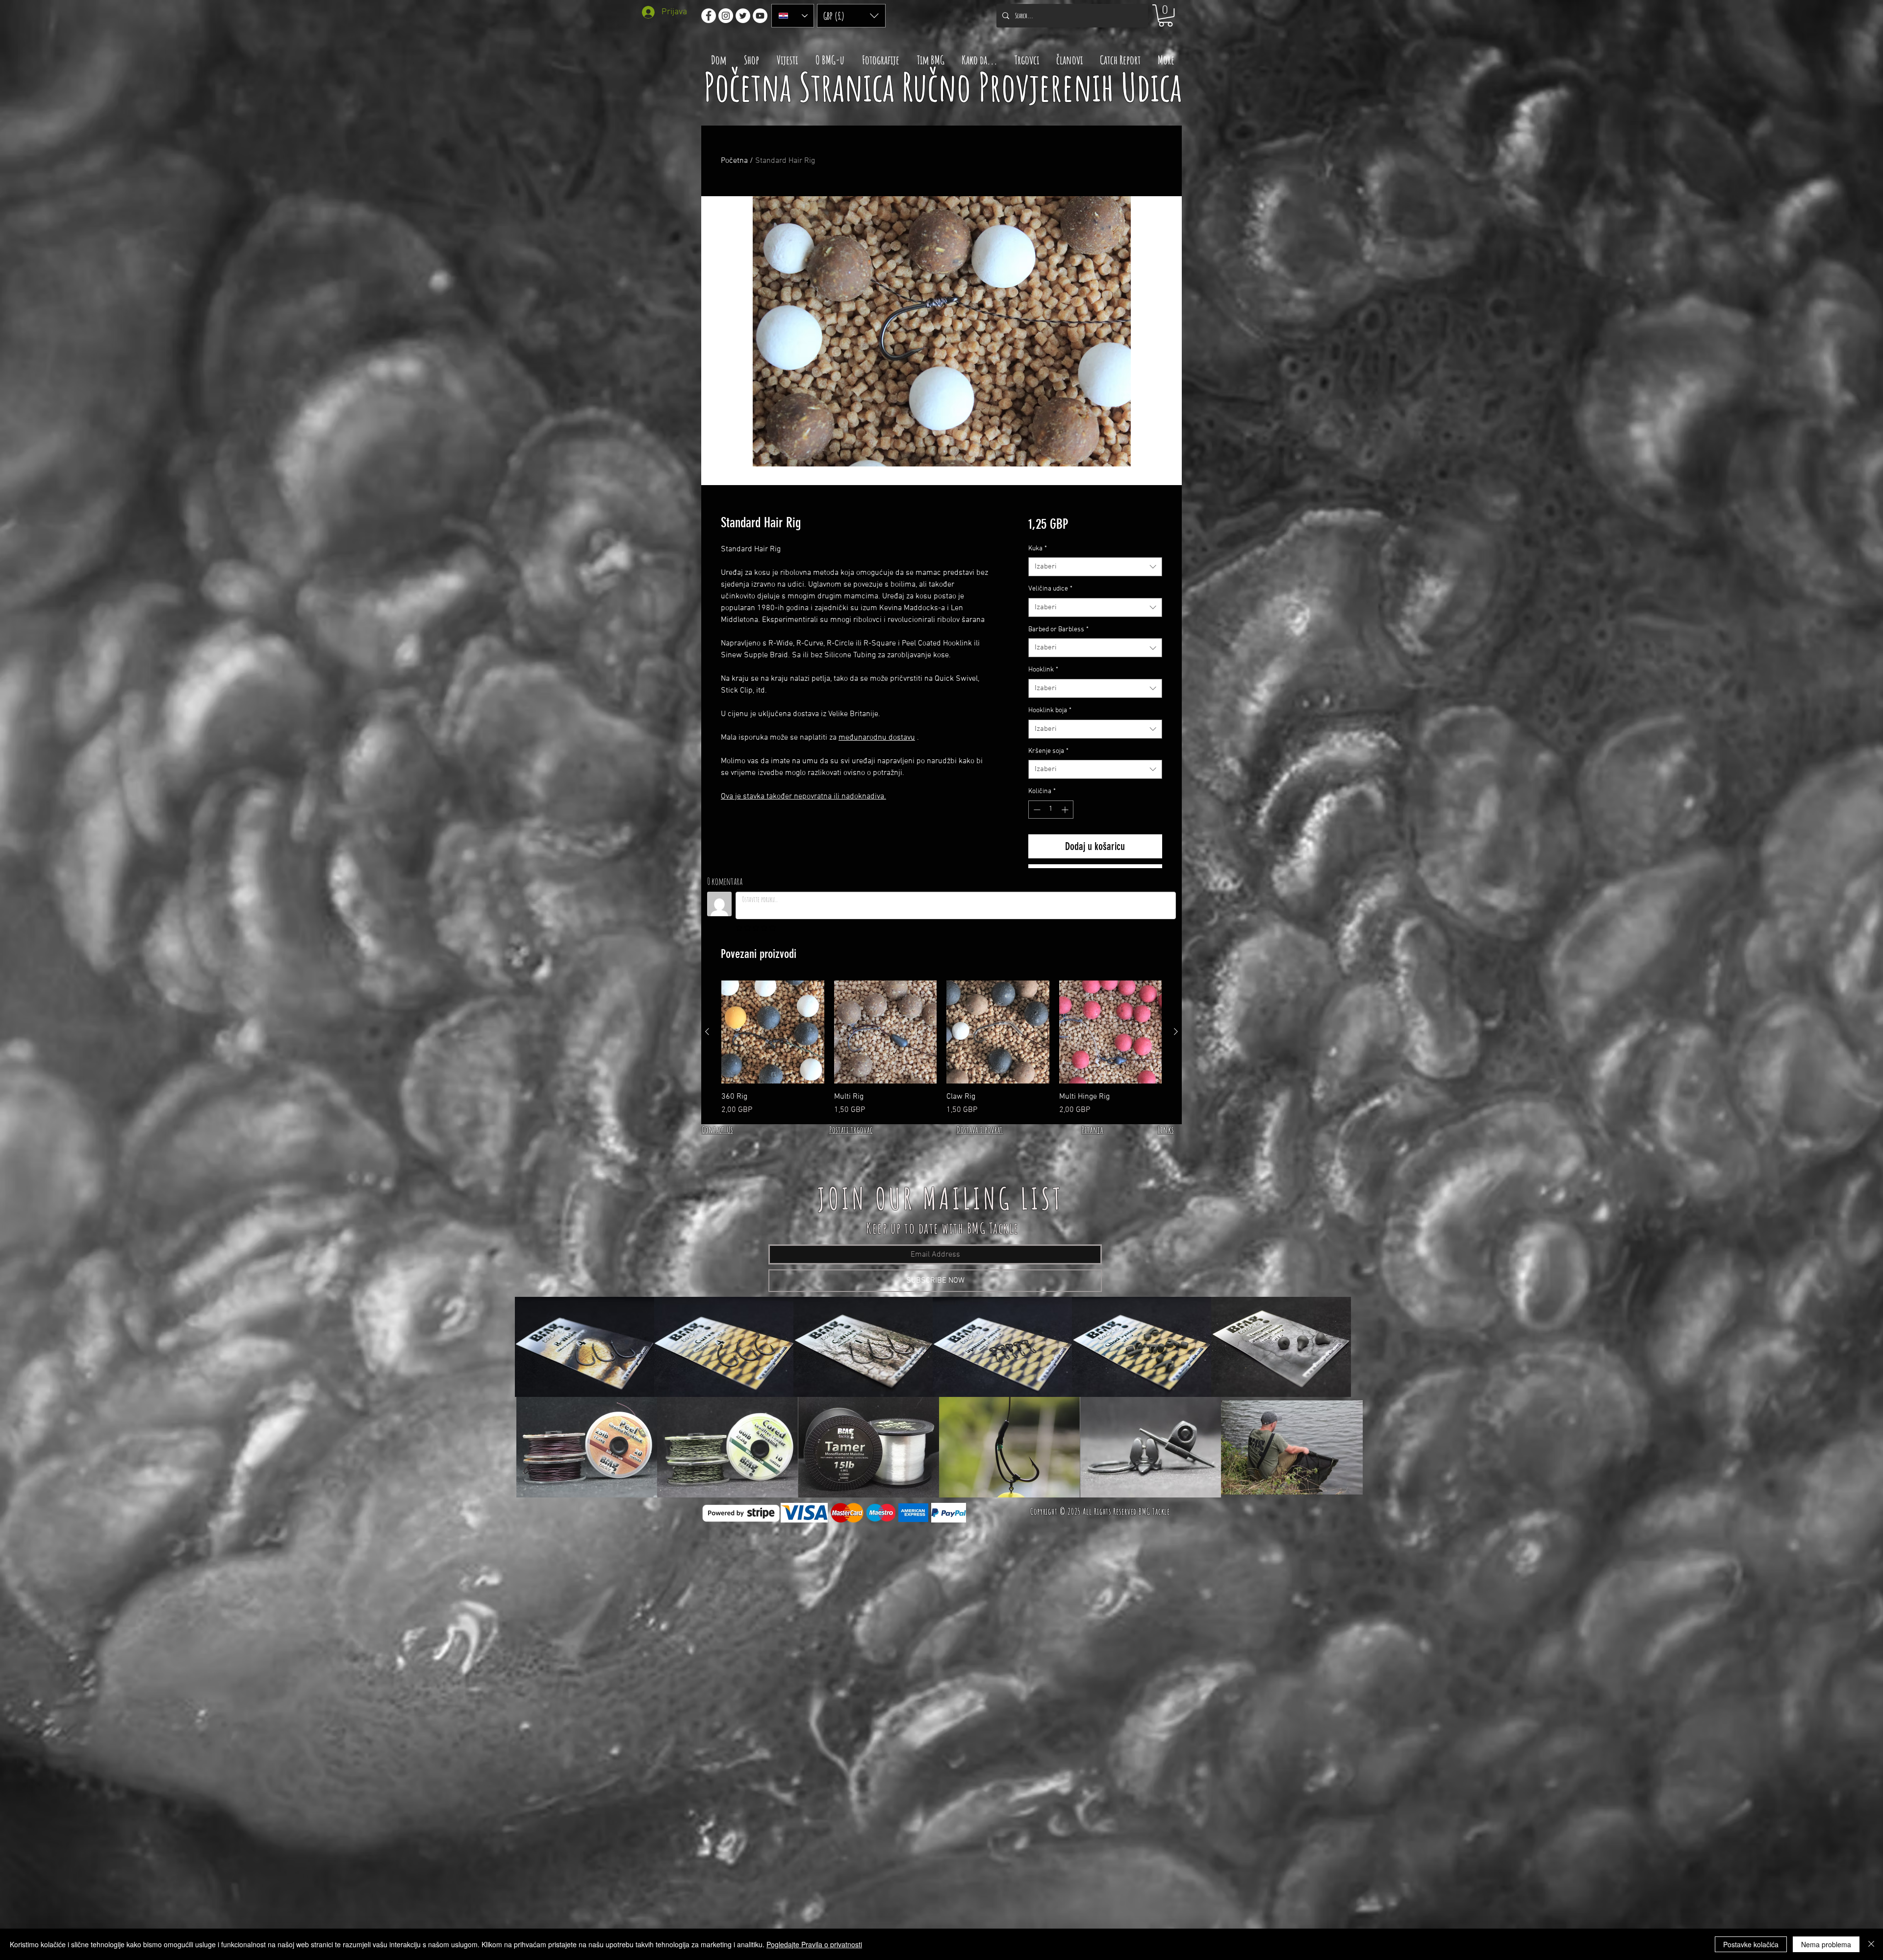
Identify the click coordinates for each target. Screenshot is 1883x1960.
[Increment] (1066, 810)
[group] (941, 1048)
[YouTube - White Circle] (760, 16)
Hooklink (1043, 670)
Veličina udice (1050, 589)
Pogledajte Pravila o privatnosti (814, 1944)
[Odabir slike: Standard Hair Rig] (937, 479)
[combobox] (1095, 567)
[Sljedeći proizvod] (1176, 1032)
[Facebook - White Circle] (709, 16)
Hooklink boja (1050, 710)
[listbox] (851, 16)
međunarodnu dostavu (877, 738)
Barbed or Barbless (1058, 630)
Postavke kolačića (1751, 1944)
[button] (851, 16)
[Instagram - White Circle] (726, 16)
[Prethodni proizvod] (707, 1032)
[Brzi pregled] (773, 1032)
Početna (734, 161)
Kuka (1038, 549)
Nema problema (1826, 1944)
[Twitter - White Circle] (743, 16)
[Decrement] (1036, 810)
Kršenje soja (1048, 751)
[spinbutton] (1051, 810)
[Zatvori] (1871, 1944)
